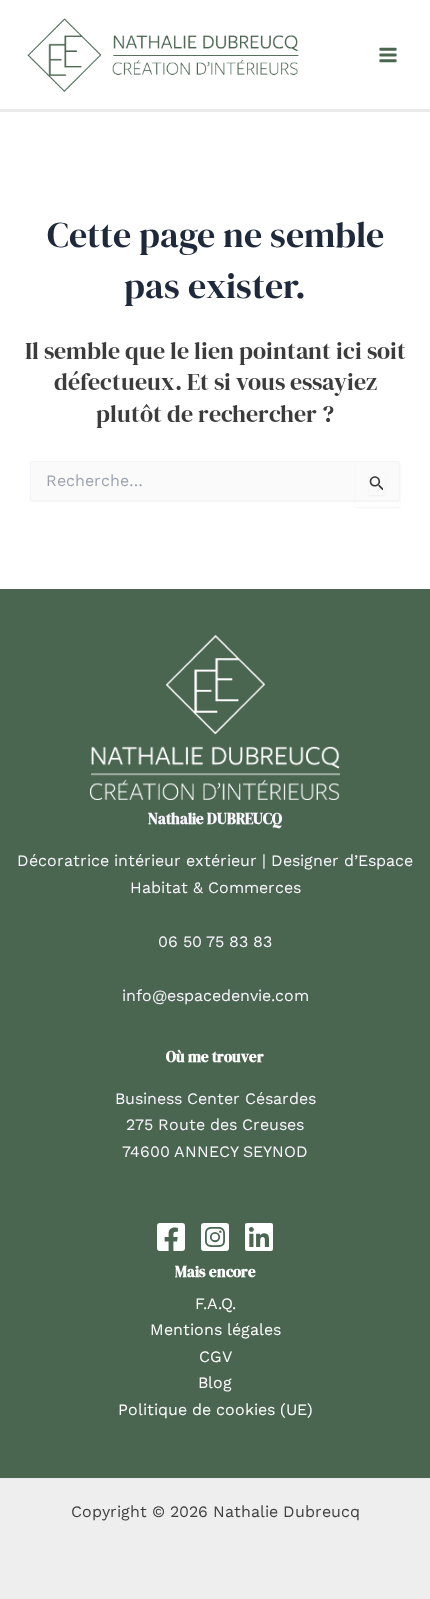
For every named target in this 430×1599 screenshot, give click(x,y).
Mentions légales (215, 1329)
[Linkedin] (259, 1237)
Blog (215, 1382)
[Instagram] (215, 1237)
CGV (215, 1356)
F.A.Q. (215, 1303)
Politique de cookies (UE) (215, 1409)
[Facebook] (171, 1237)
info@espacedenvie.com (215, 995)
